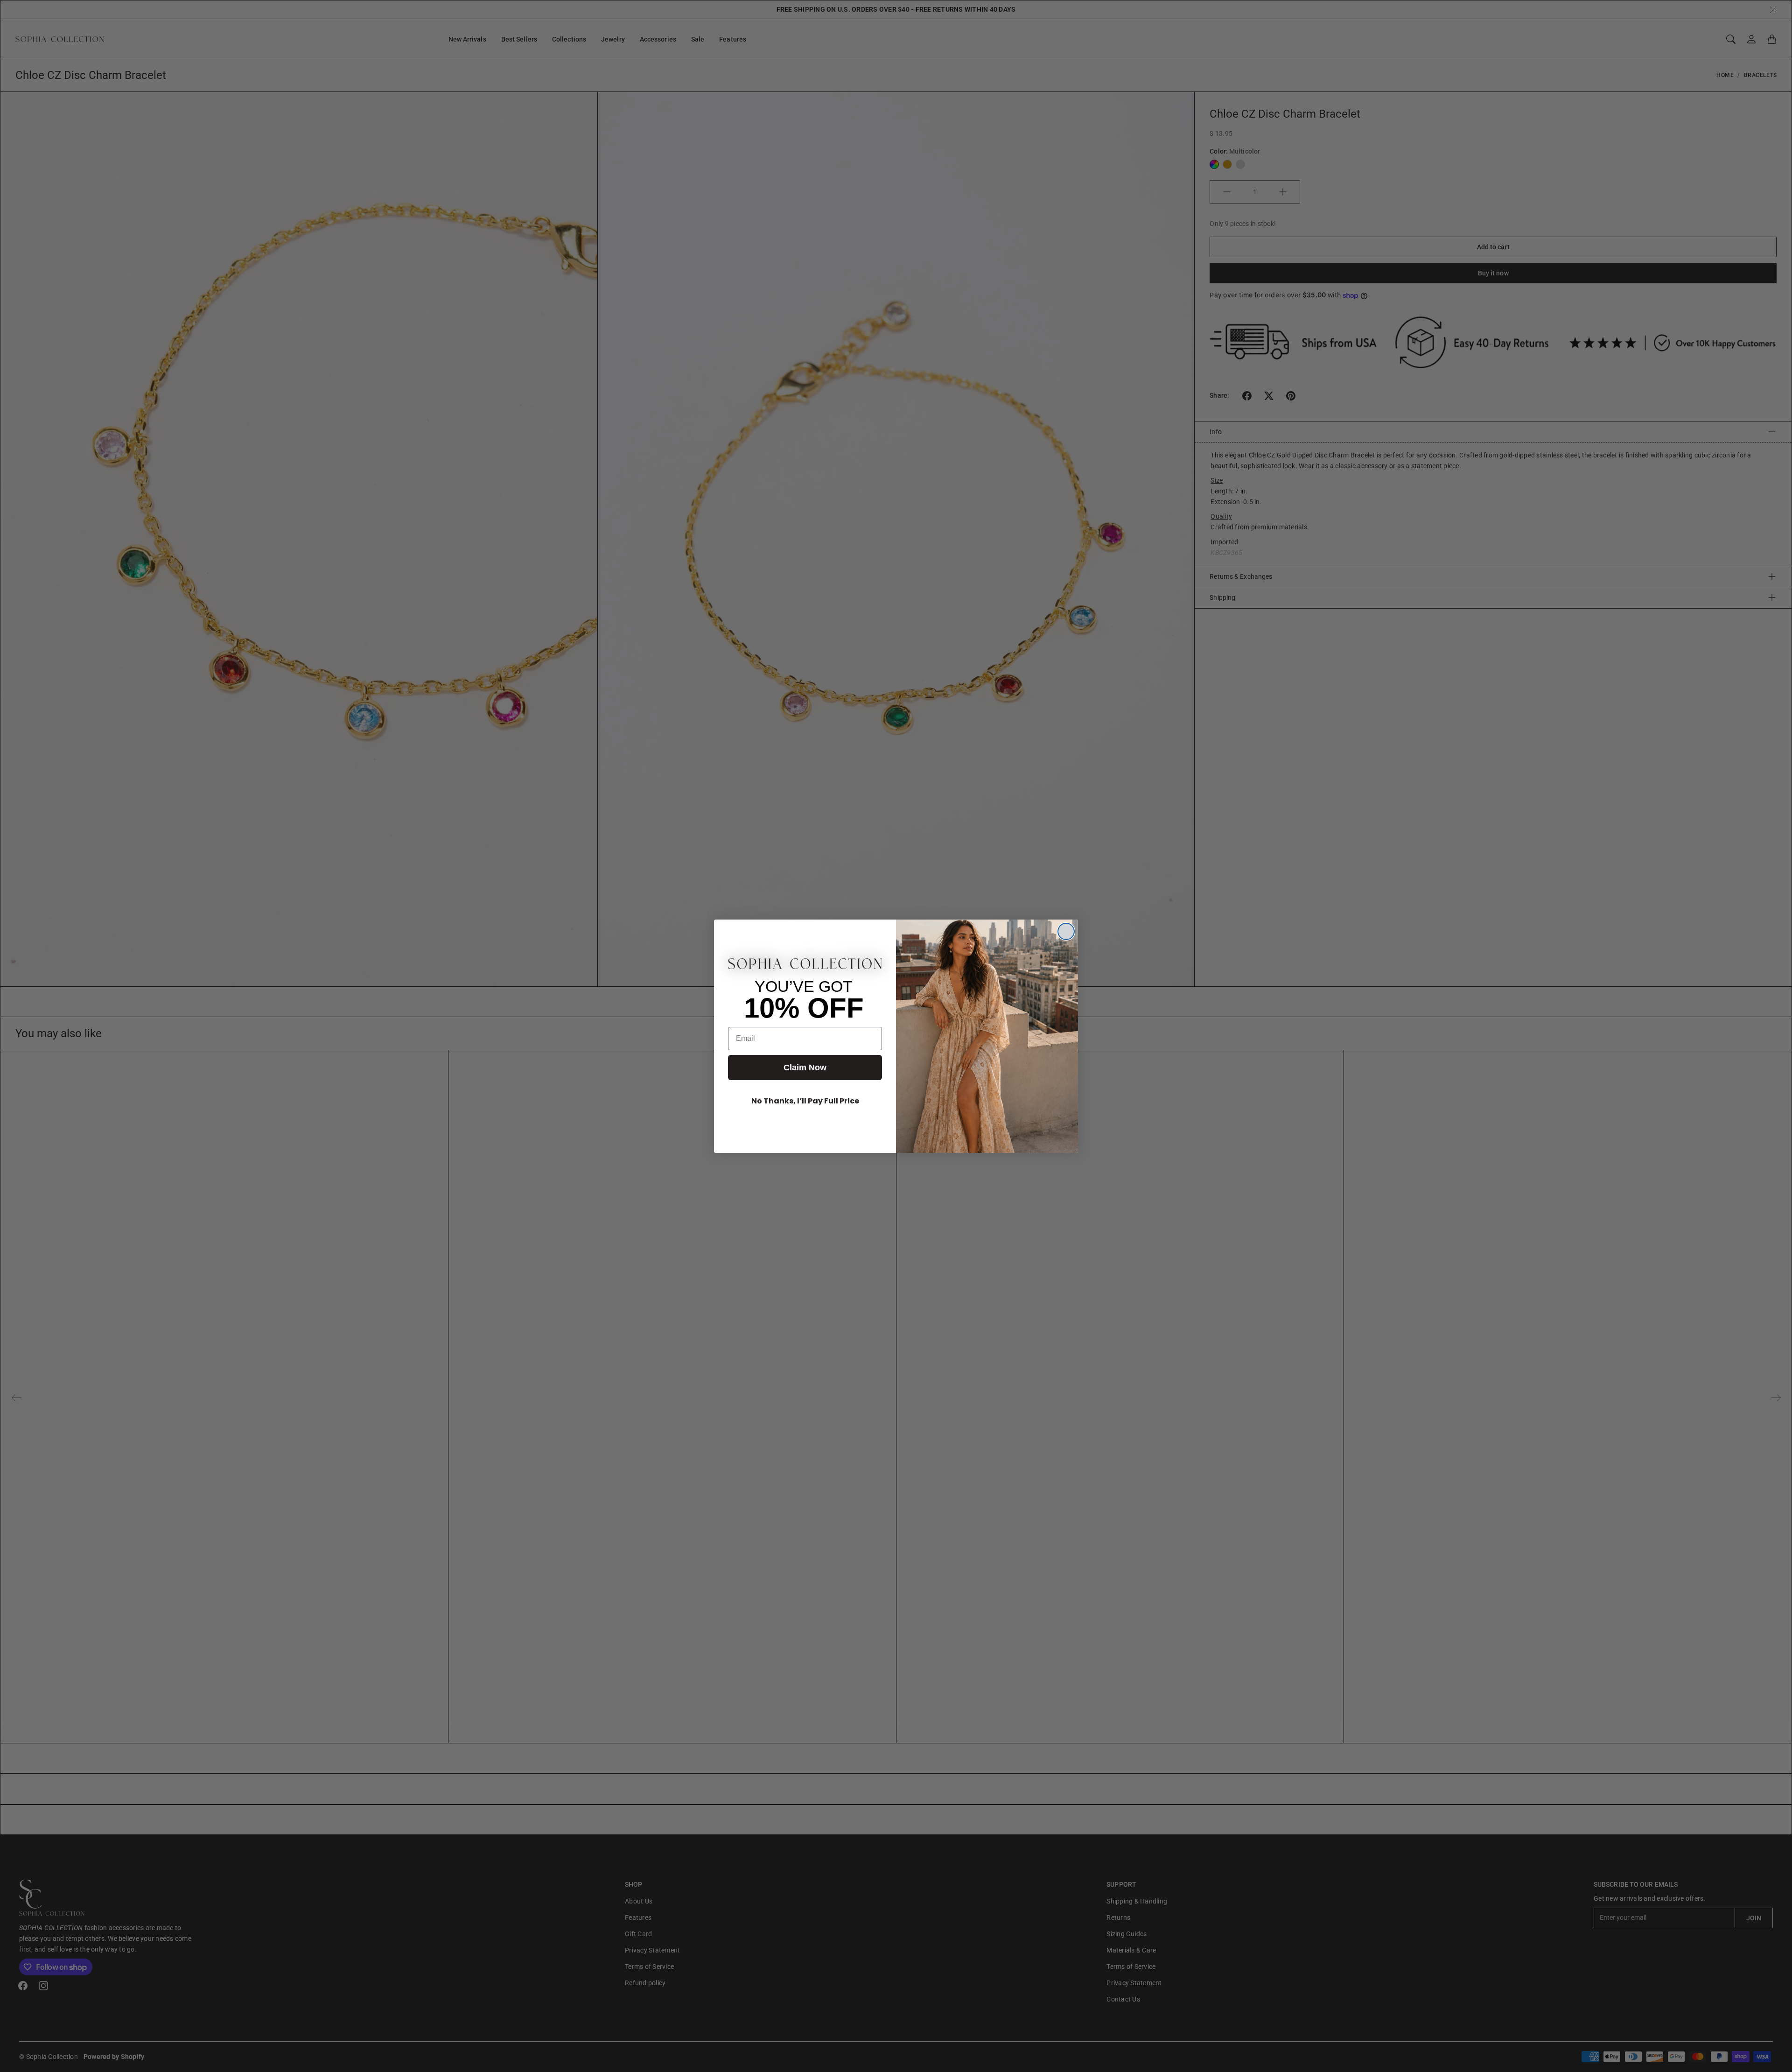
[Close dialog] (1066, 931)
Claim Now (805, 1068)
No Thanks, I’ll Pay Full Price (805, 1101)
